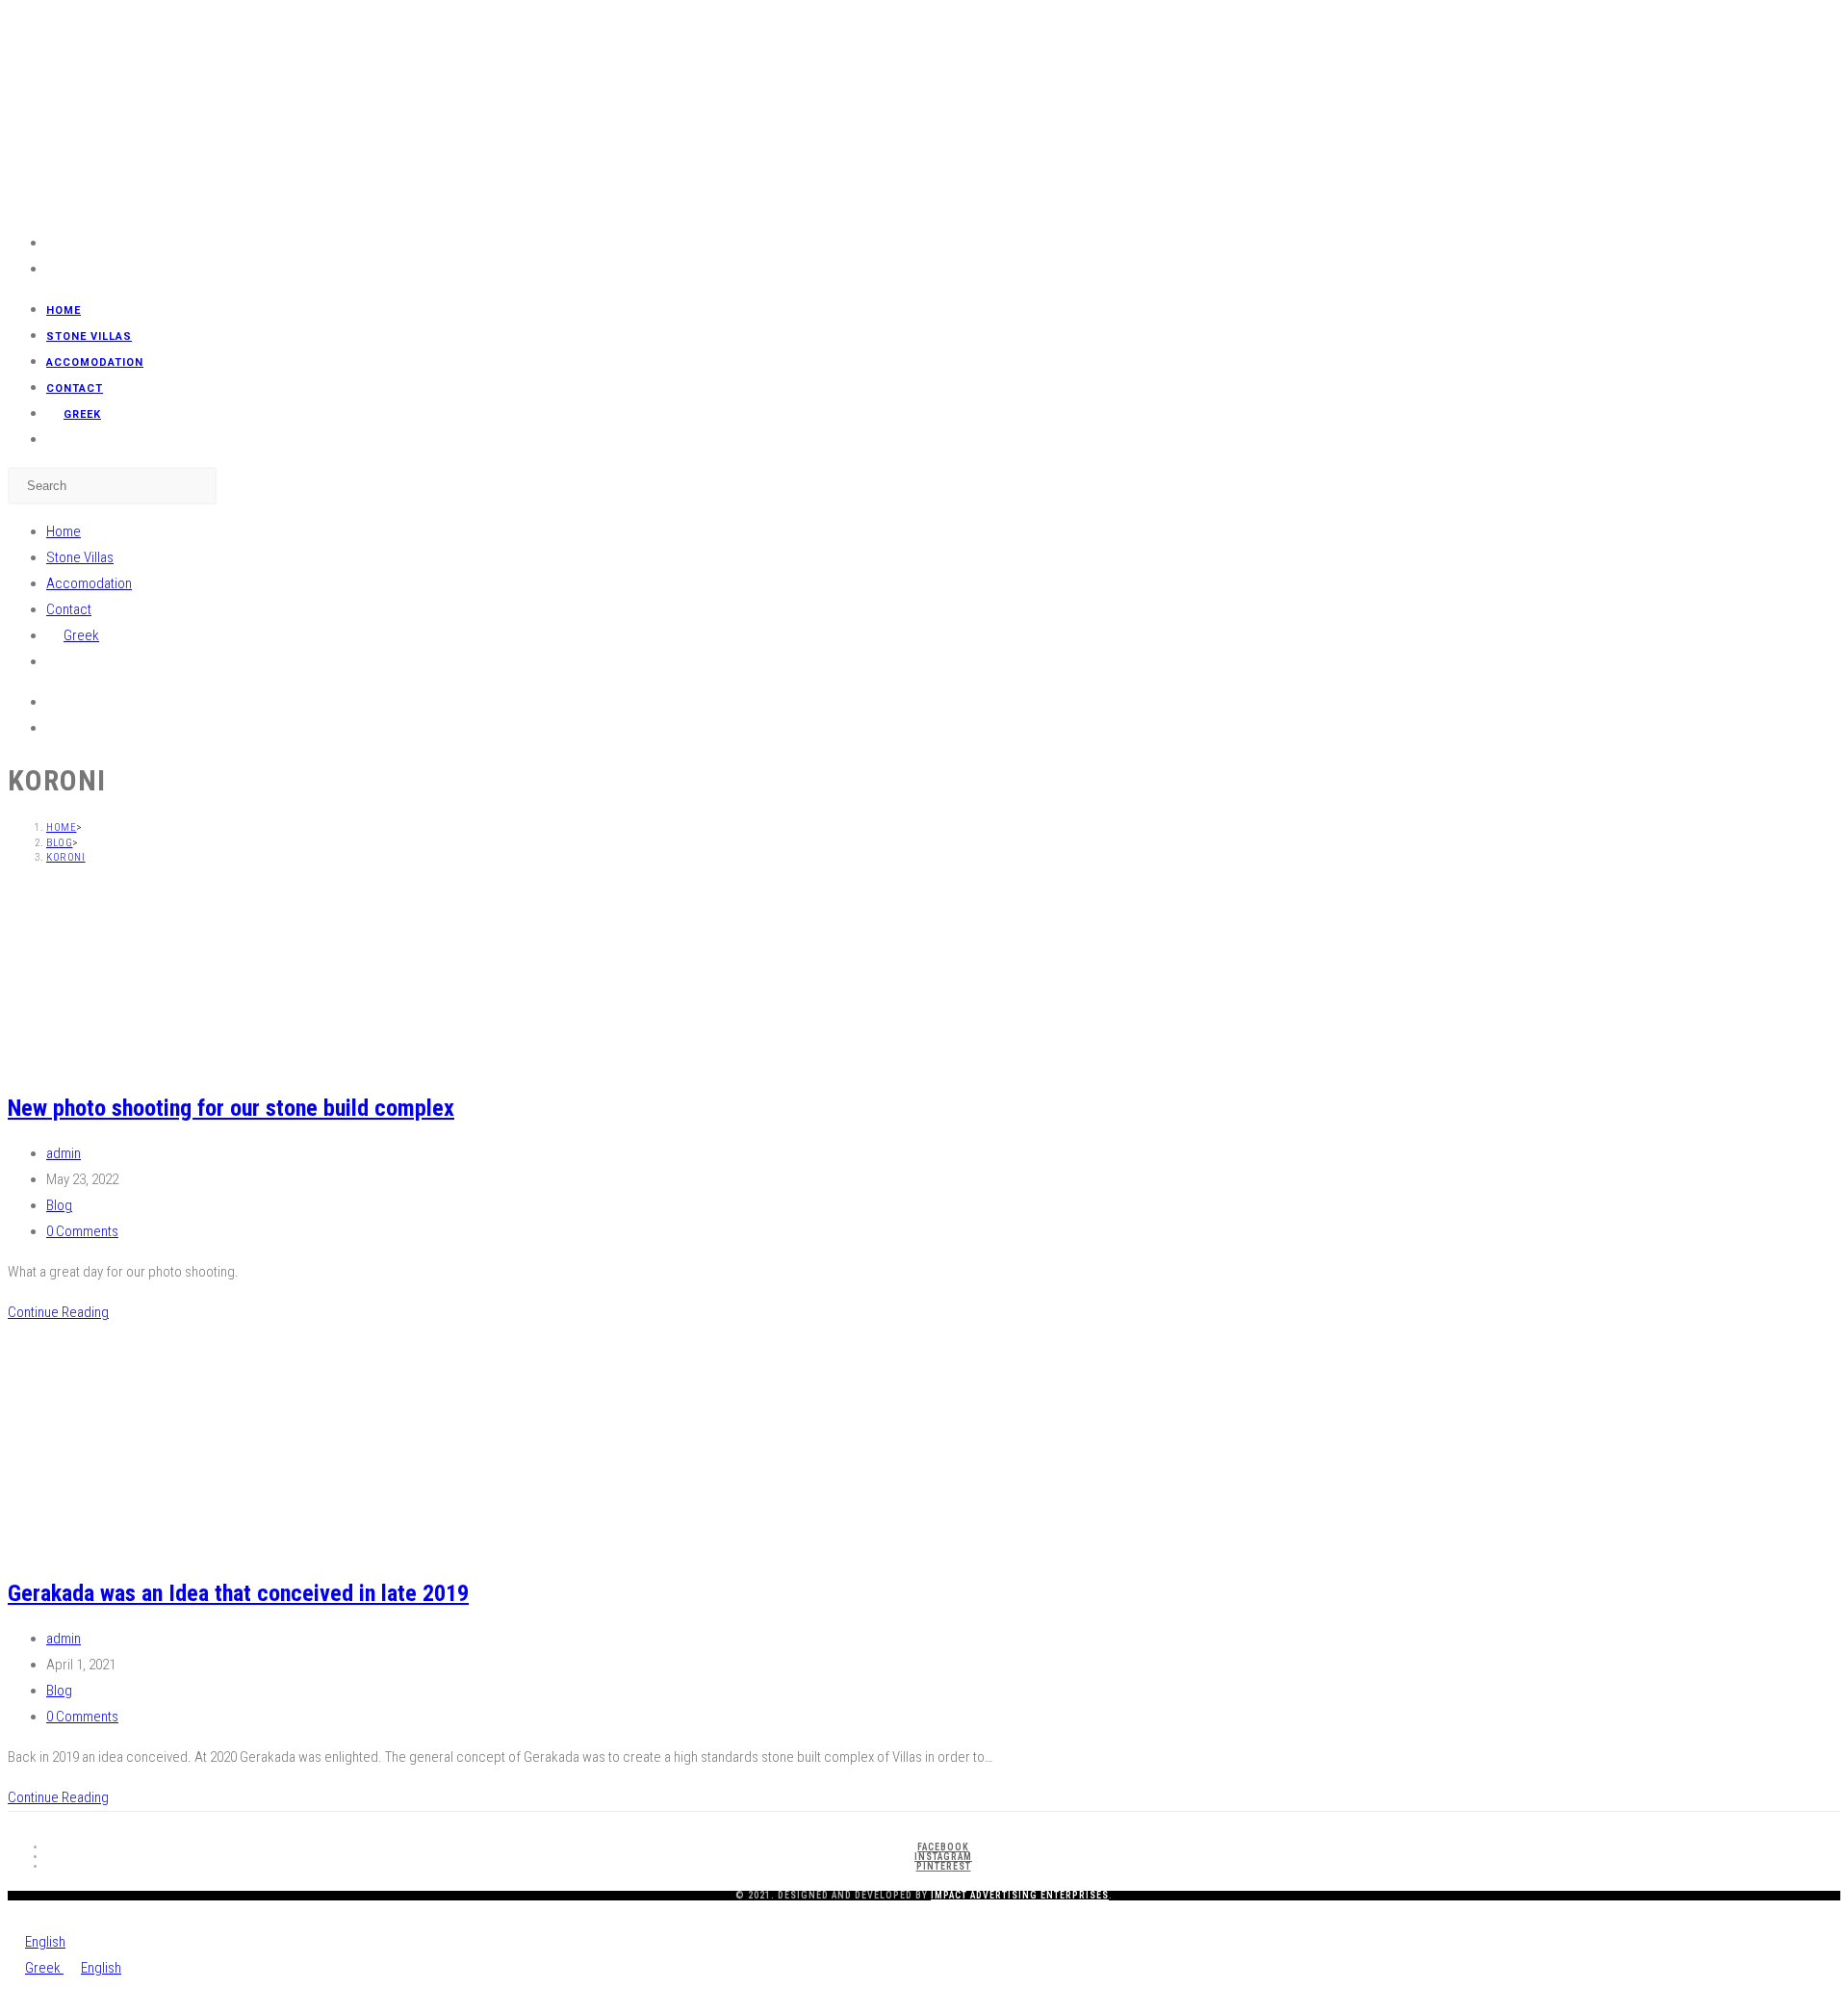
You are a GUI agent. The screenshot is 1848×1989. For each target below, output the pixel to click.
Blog (59, 1205)
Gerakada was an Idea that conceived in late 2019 (238, 1593)
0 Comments (82, 1231)
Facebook (943, 1847)
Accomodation (89, 583)
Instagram (943, 1857)
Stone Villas (80, 557)
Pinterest (944, 1866)
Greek (44, 1968)
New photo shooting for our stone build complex (231, 1108)
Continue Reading (58, 1312)
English (45, 1942)
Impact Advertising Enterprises (1020, 1895)
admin (64, 1153)
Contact (69, 609)
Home (64, 531)
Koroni (66, 857)
